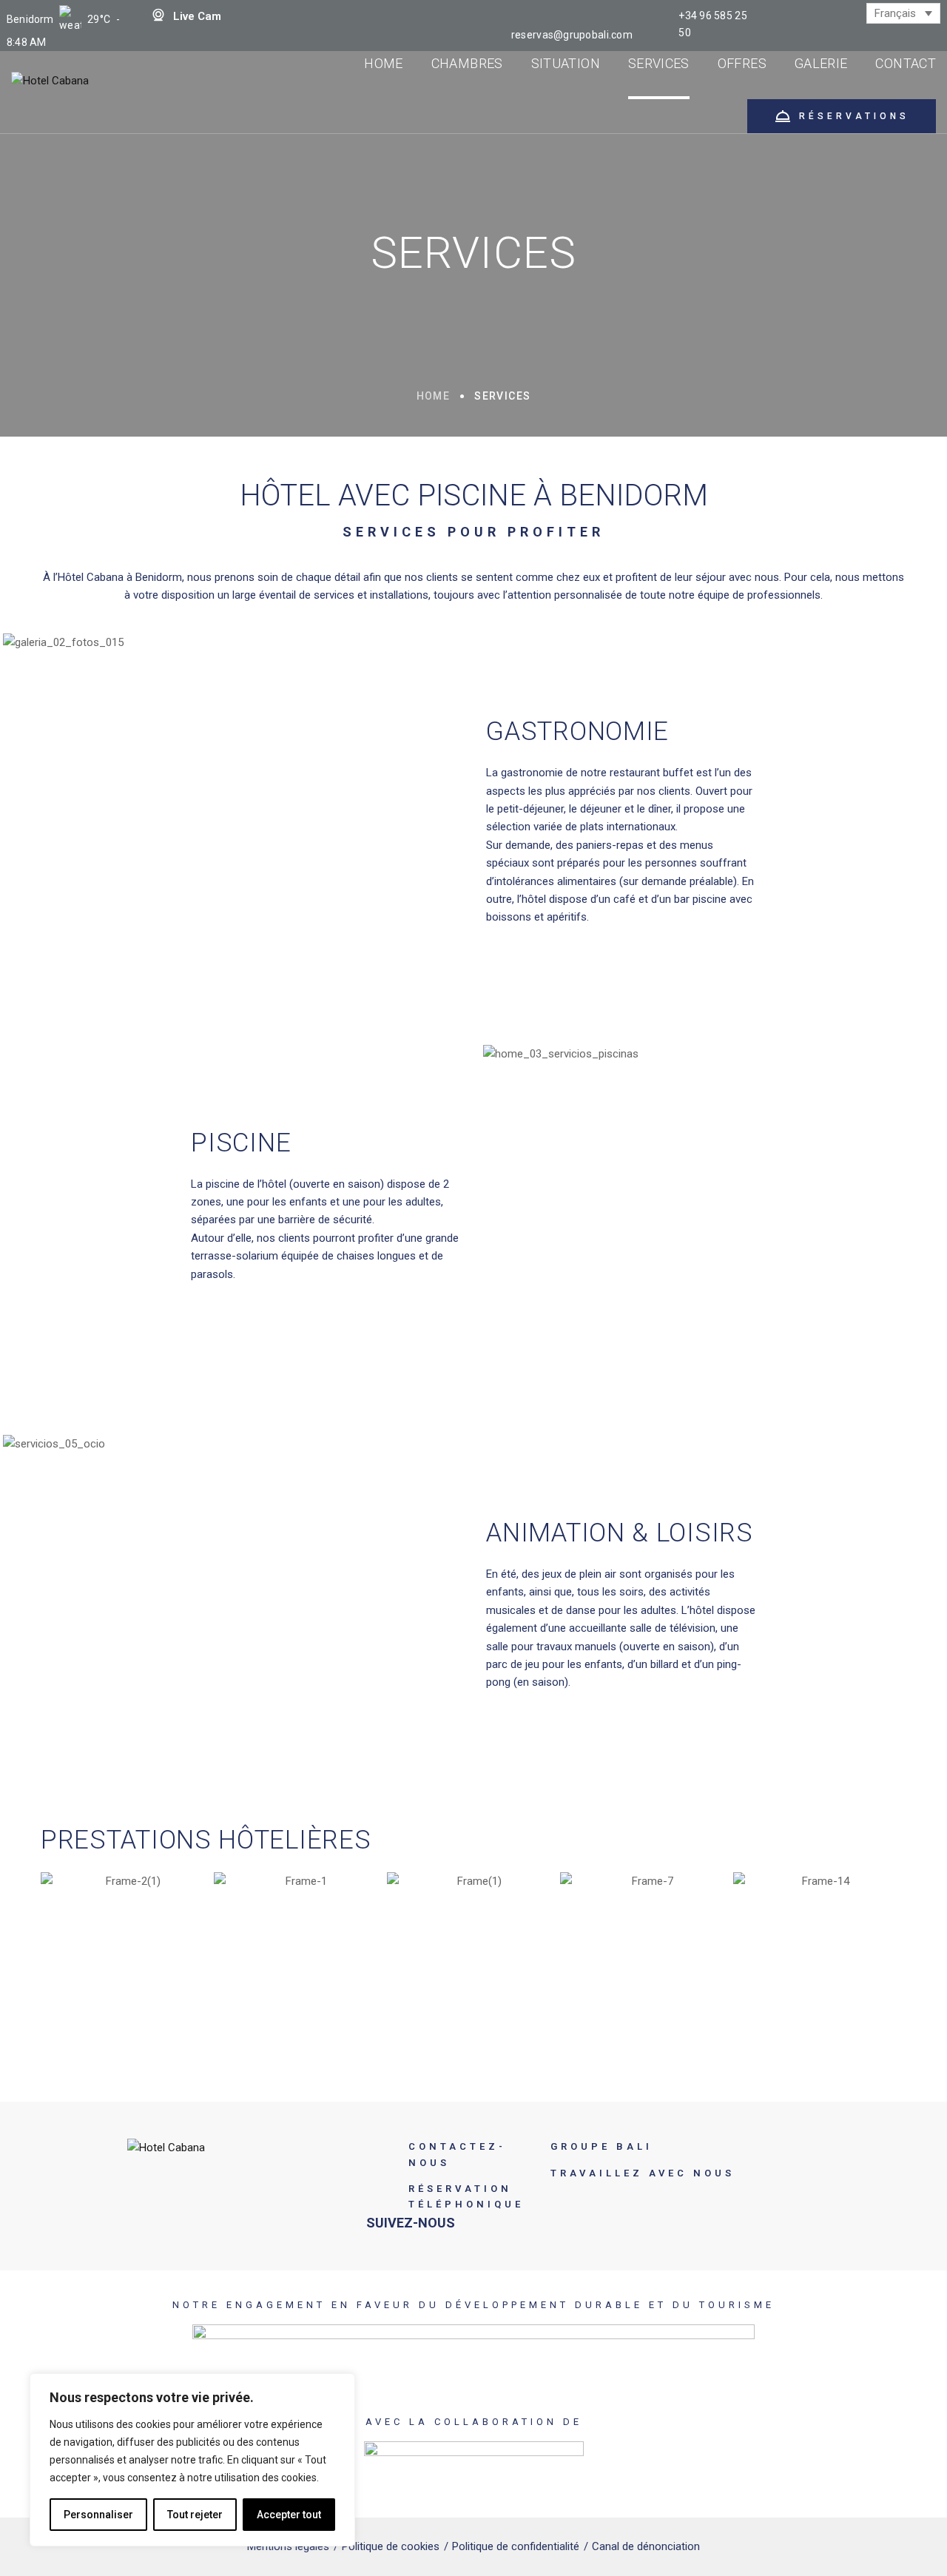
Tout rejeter (195, 2515)
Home (434, 396)
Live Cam (197, 16)
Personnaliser (98, 2515)
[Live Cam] (158, 15)
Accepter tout (289, 2515)
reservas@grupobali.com (572, 35)
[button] (55, 1928)
